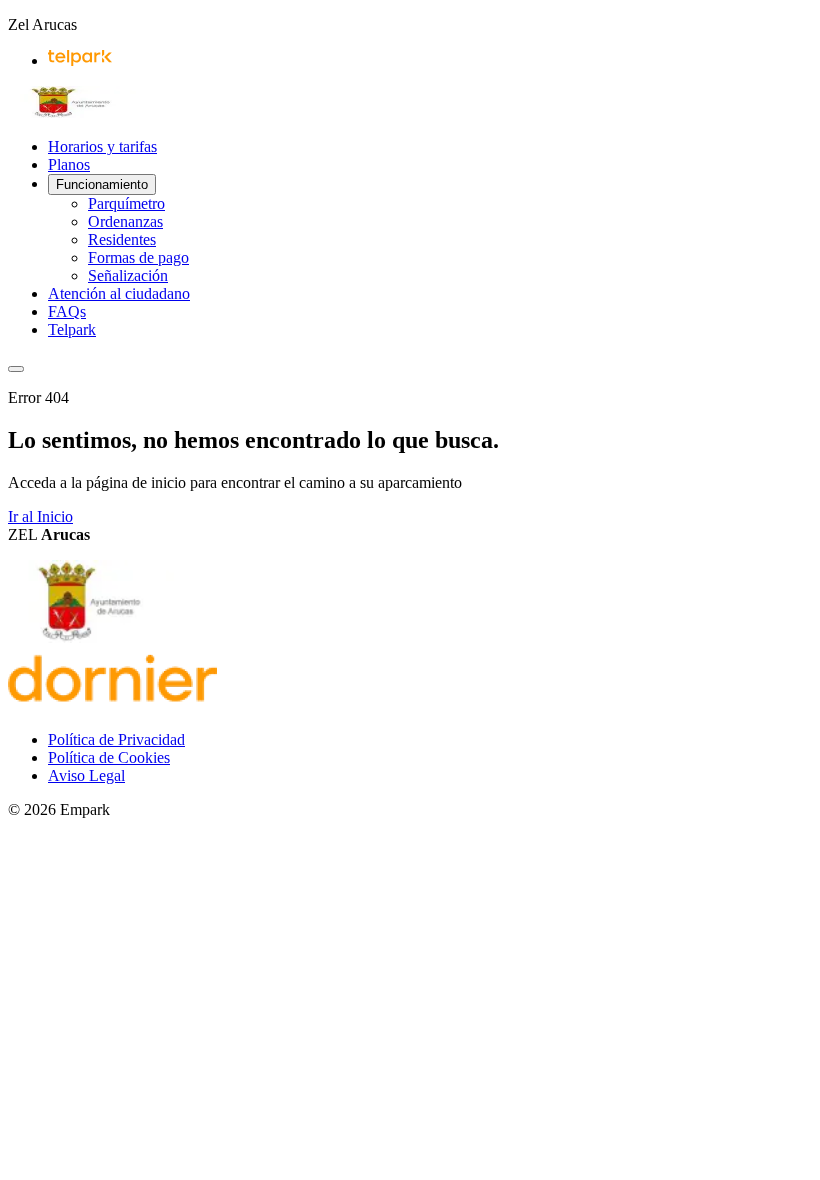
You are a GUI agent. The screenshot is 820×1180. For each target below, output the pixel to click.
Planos (69, 164)
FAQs (67, 311)
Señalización (128, 275)
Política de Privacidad (116, 739)
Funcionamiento (102, 184)
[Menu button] (16, 369)
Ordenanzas (125, 221)
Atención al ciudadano (119, 293)
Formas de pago (138, 257)
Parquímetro (126, 203)
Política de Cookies (109, 757)
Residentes (122, 239)
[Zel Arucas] (72, 112)
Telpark (72, 329)
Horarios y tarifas (102, 146)
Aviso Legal (86, 775)
